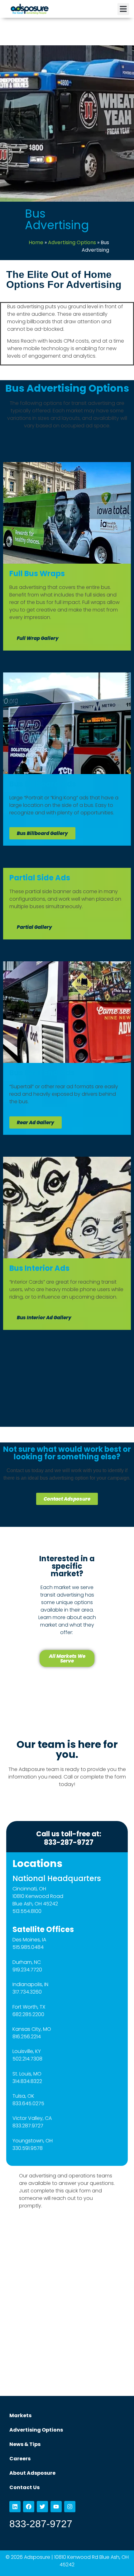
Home (36, 242)
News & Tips (25, 2444)
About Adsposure (32, 2473)
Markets (20, 2415)
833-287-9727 (41, 2524)
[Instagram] (70, 2507)
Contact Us (24, 2487)
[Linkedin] (15, 2507)
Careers (20, 2459)
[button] (123, 9)
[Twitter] (42, 2507)
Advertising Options (72, 242)
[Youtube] (56, 2507)
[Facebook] (29, 2507)
